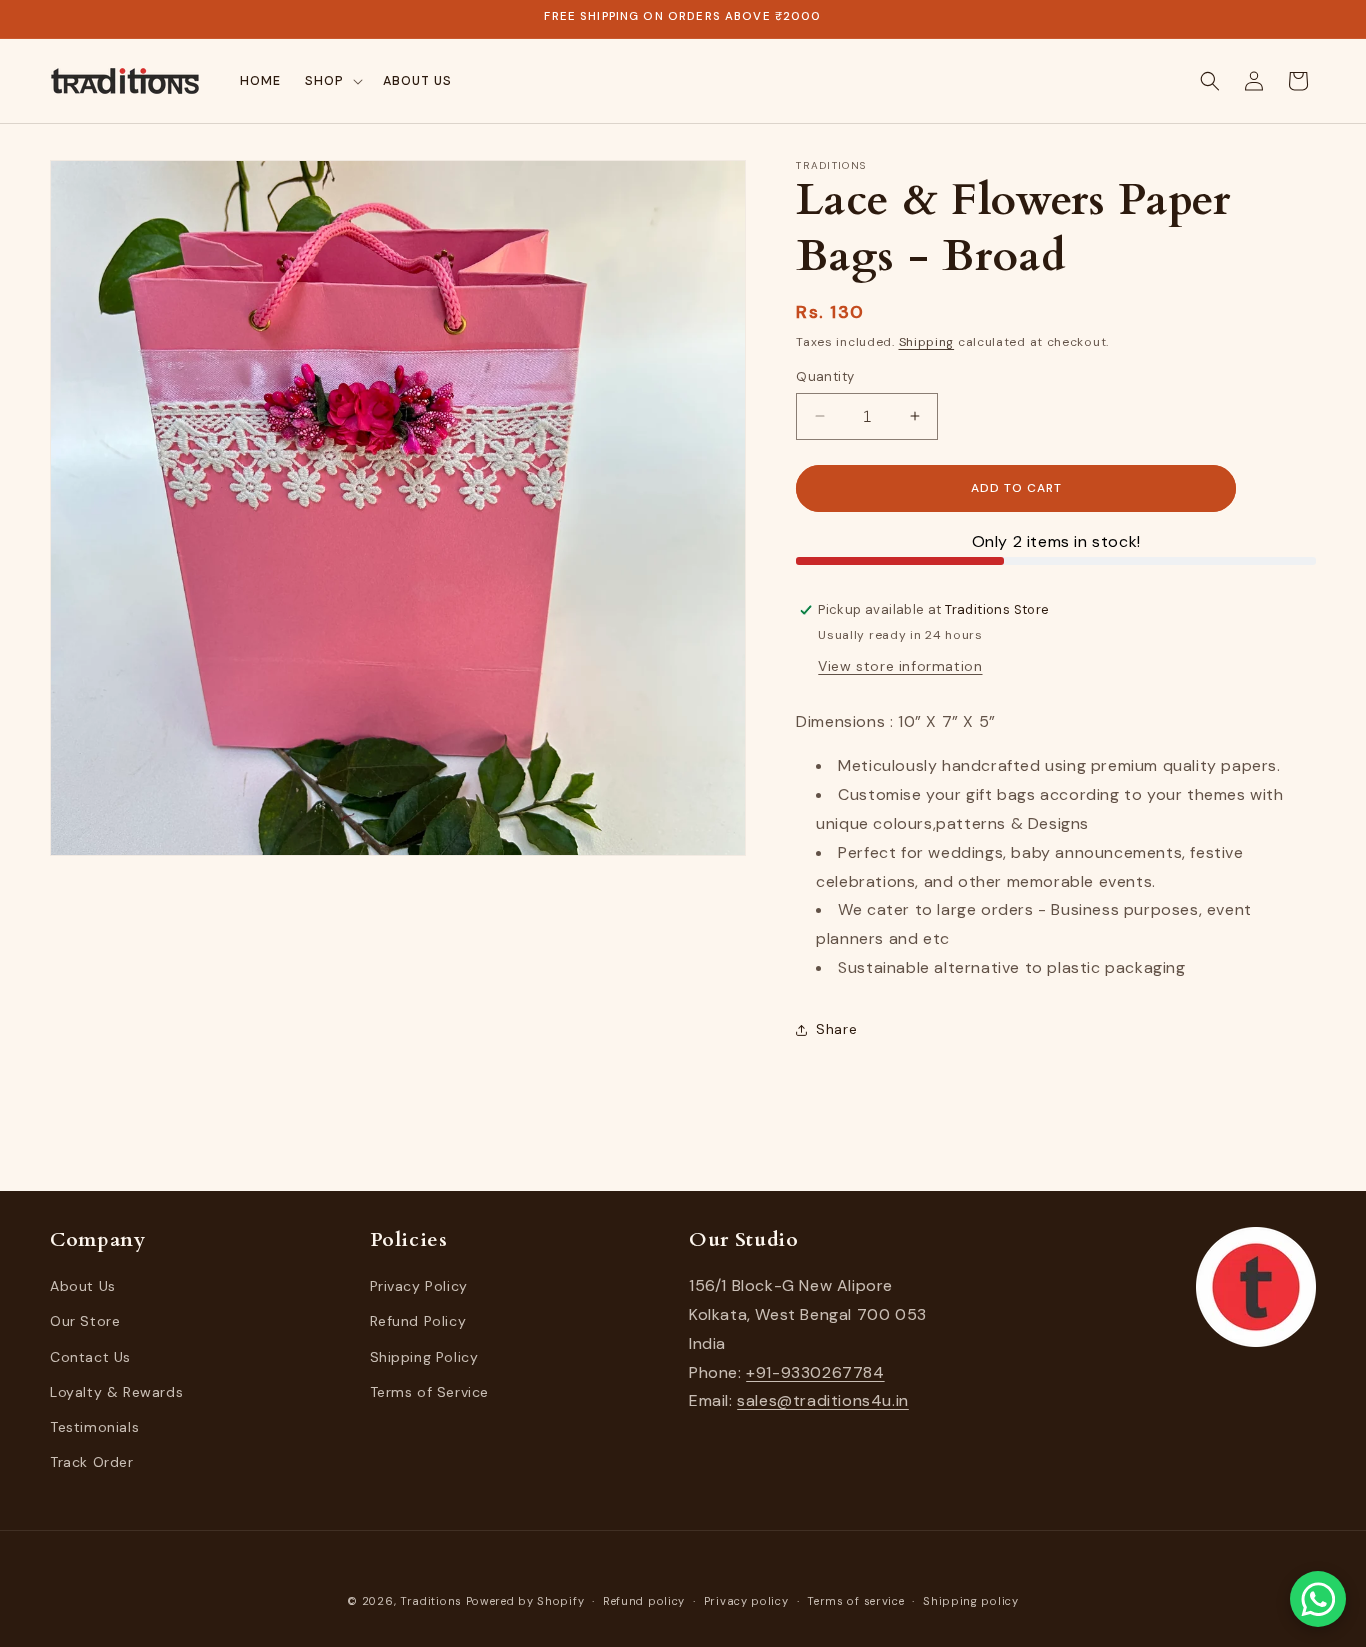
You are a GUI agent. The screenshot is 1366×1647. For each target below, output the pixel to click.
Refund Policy (418, 1321)
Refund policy (644, 1601)
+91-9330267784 (815, 1371)
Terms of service (855, 1601)
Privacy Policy (419, 1286)
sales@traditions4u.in (823, 1400)
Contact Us (90, 1356)
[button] (332, 81)
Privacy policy (746, 1601)
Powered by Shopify (525, 1601)
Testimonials (94, 1427)
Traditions (431, 1601)
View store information (900, 666)
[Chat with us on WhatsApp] (1318, 1599)
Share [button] (836, 1029)
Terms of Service (430, 1392)
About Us (83, 1286)
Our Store (85, 1321)
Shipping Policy (424, 1356)
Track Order (92, 1462)
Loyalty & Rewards (116, 1392)
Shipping (927, 342)
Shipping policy (971, 1601)
